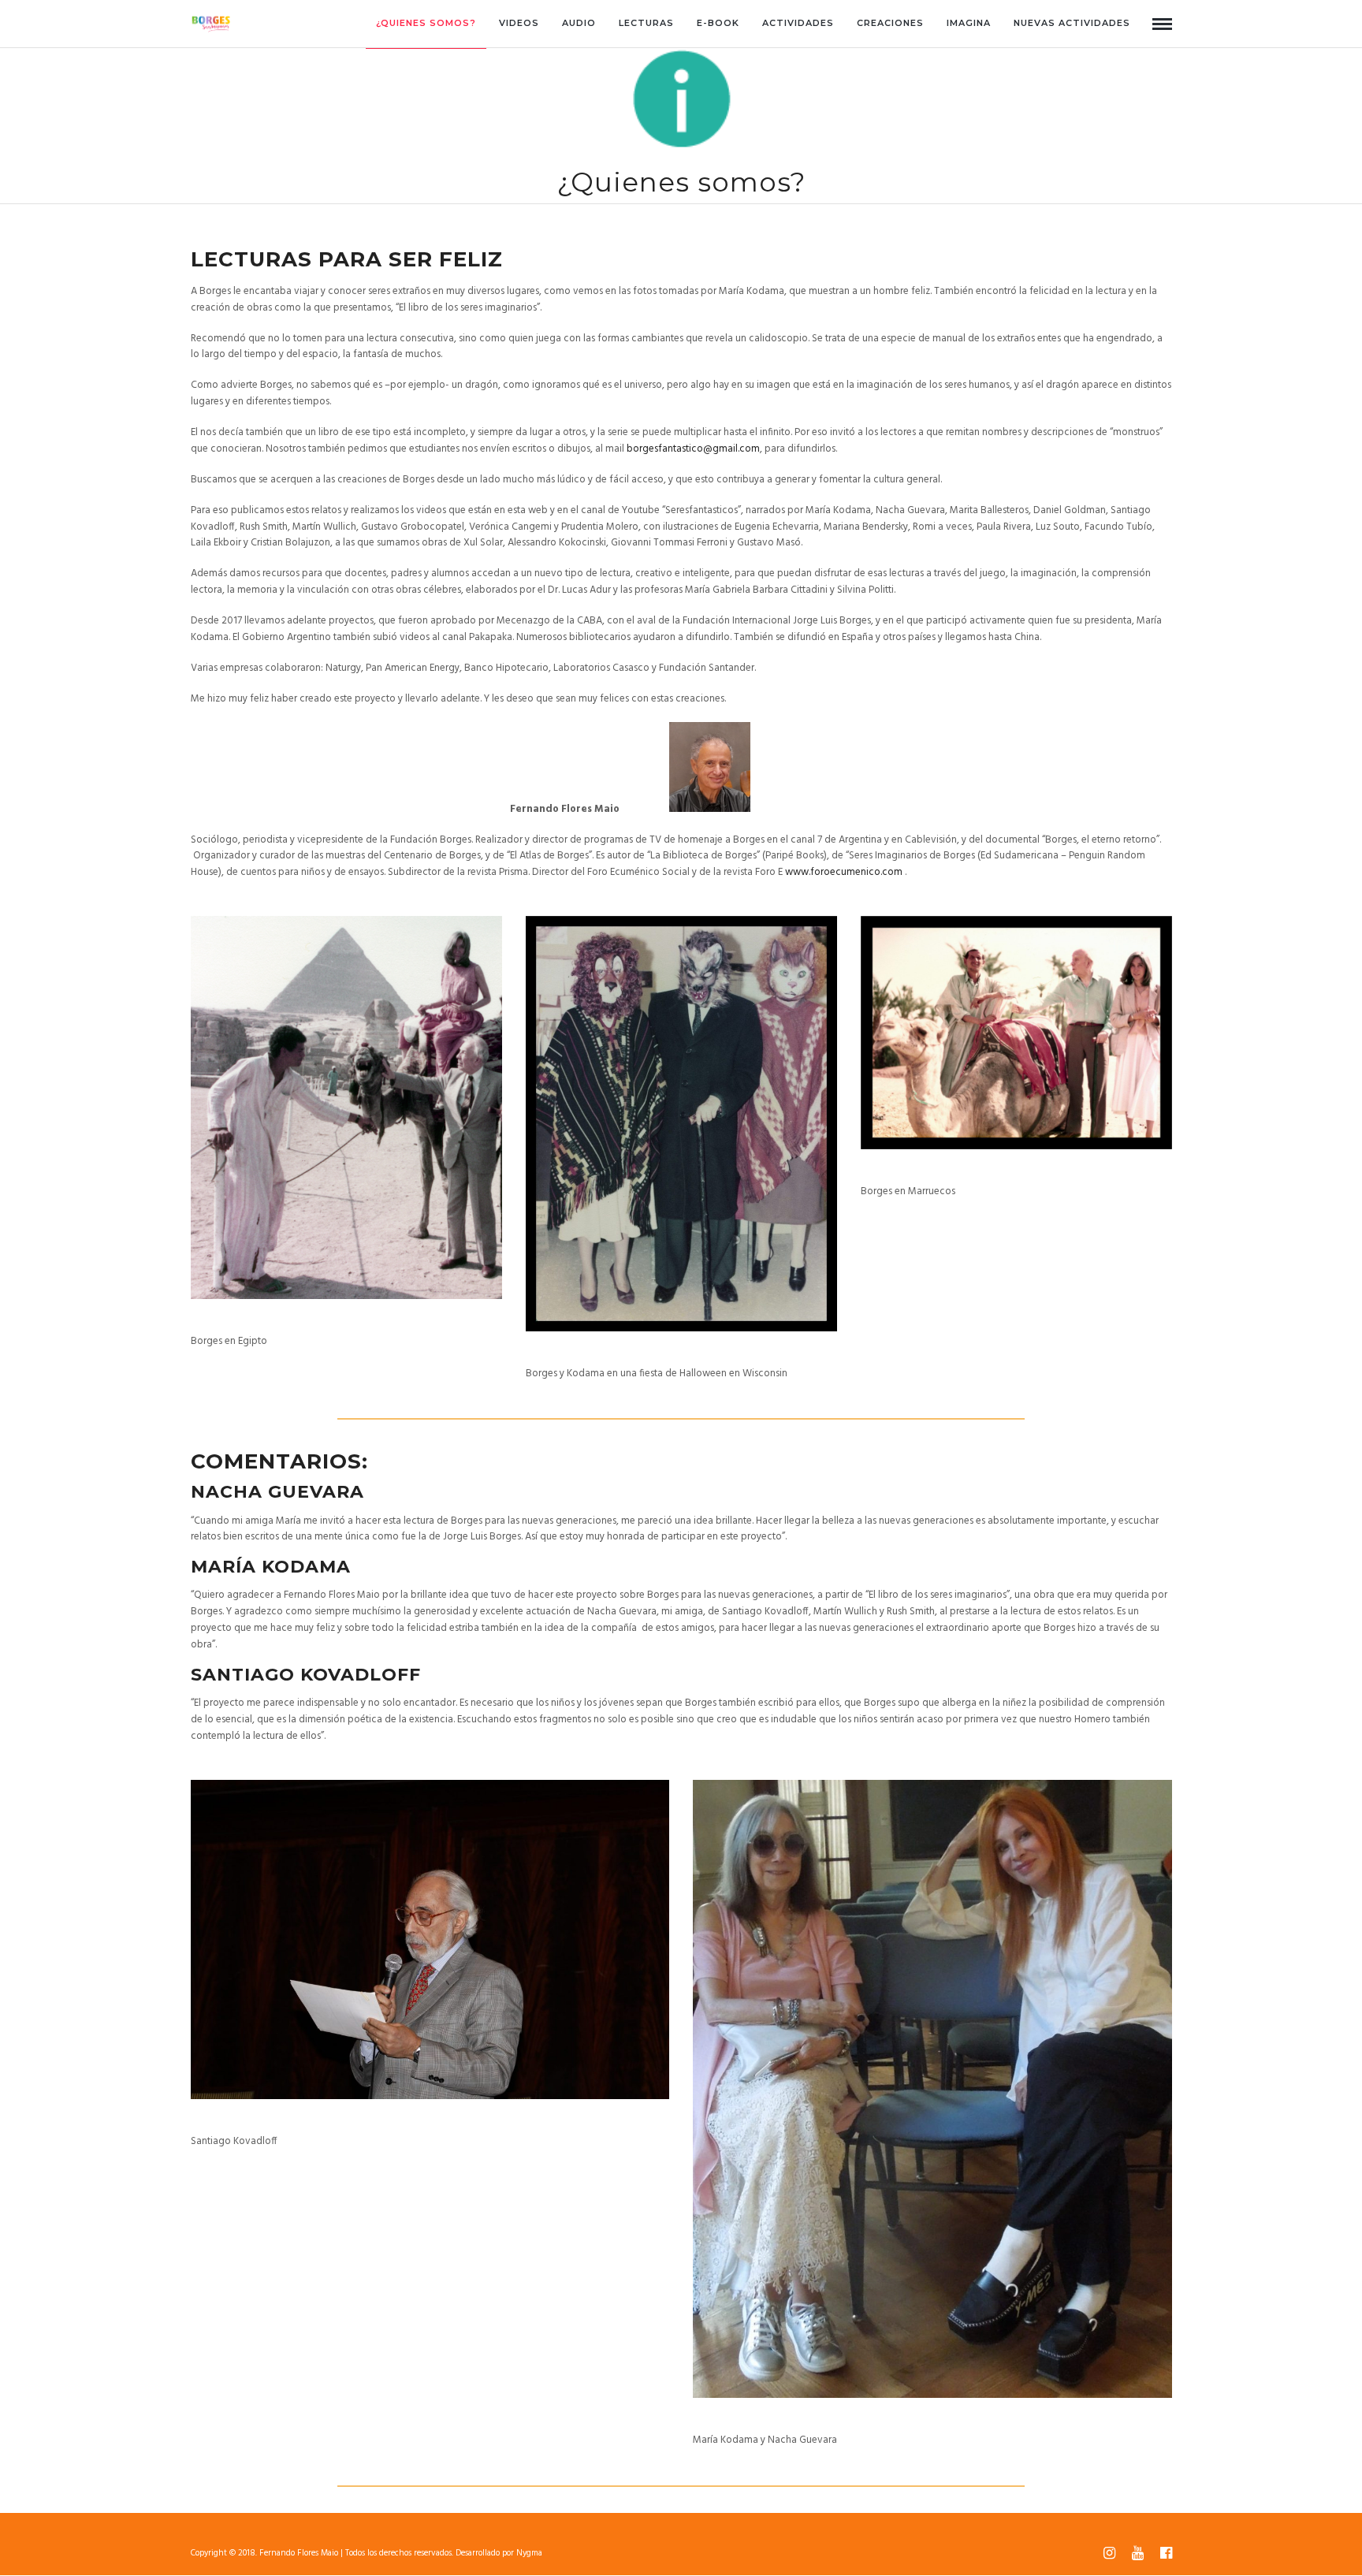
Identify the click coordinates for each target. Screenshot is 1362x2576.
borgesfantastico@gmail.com (693, 449)
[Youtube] (1137, 2553)
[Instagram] (1109, 2553)
